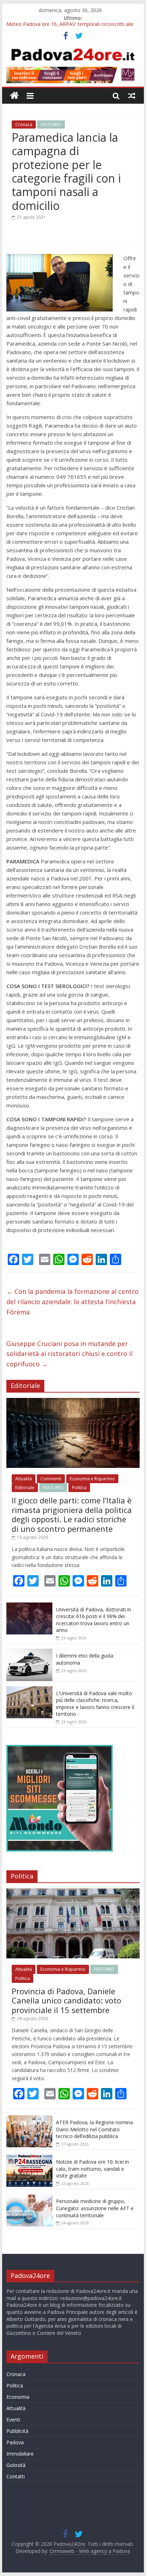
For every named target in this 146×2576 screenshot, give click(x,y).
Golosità (16, 2465)
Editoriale (25, 1488)
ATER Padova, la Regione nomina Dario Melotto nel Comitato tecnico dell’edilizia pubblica (94, 2129)
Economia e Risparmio (92, 1479)
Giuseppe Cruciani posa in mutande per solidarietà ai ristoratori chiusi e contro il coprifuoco (69, 1354)
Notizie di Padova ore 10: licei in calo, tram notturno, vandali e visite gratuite (92, 2169)
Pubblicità (17, 2431)
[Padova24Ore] (14, 96)
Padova (15, 2442)
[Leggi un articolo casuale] (132, 96)
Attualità (24, 1479)
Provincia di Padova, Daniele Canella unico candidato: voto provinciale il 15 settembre (66, 2000)
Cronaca (24, 124)
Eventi (13, 2420)
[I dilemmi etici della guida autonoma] (29, 1652)
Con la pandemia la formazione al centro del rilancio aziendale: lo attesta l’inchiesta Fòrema (72, 1302)
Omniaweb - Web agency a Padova (90, 2551)
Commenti (51, 1479)
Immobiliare (20, 2454)
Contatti (16, 2476)
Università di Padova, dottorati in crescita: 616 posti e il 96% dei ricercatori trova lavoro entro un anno (94, 1620)
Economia (18, 2397)
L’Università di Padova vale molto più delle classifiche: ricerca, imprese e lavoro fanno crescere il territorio (95, 1704)
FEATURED (51, 124)
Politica (79, 1488)
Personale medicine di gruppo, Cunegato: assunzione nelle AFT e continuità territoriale (95, 2208)
